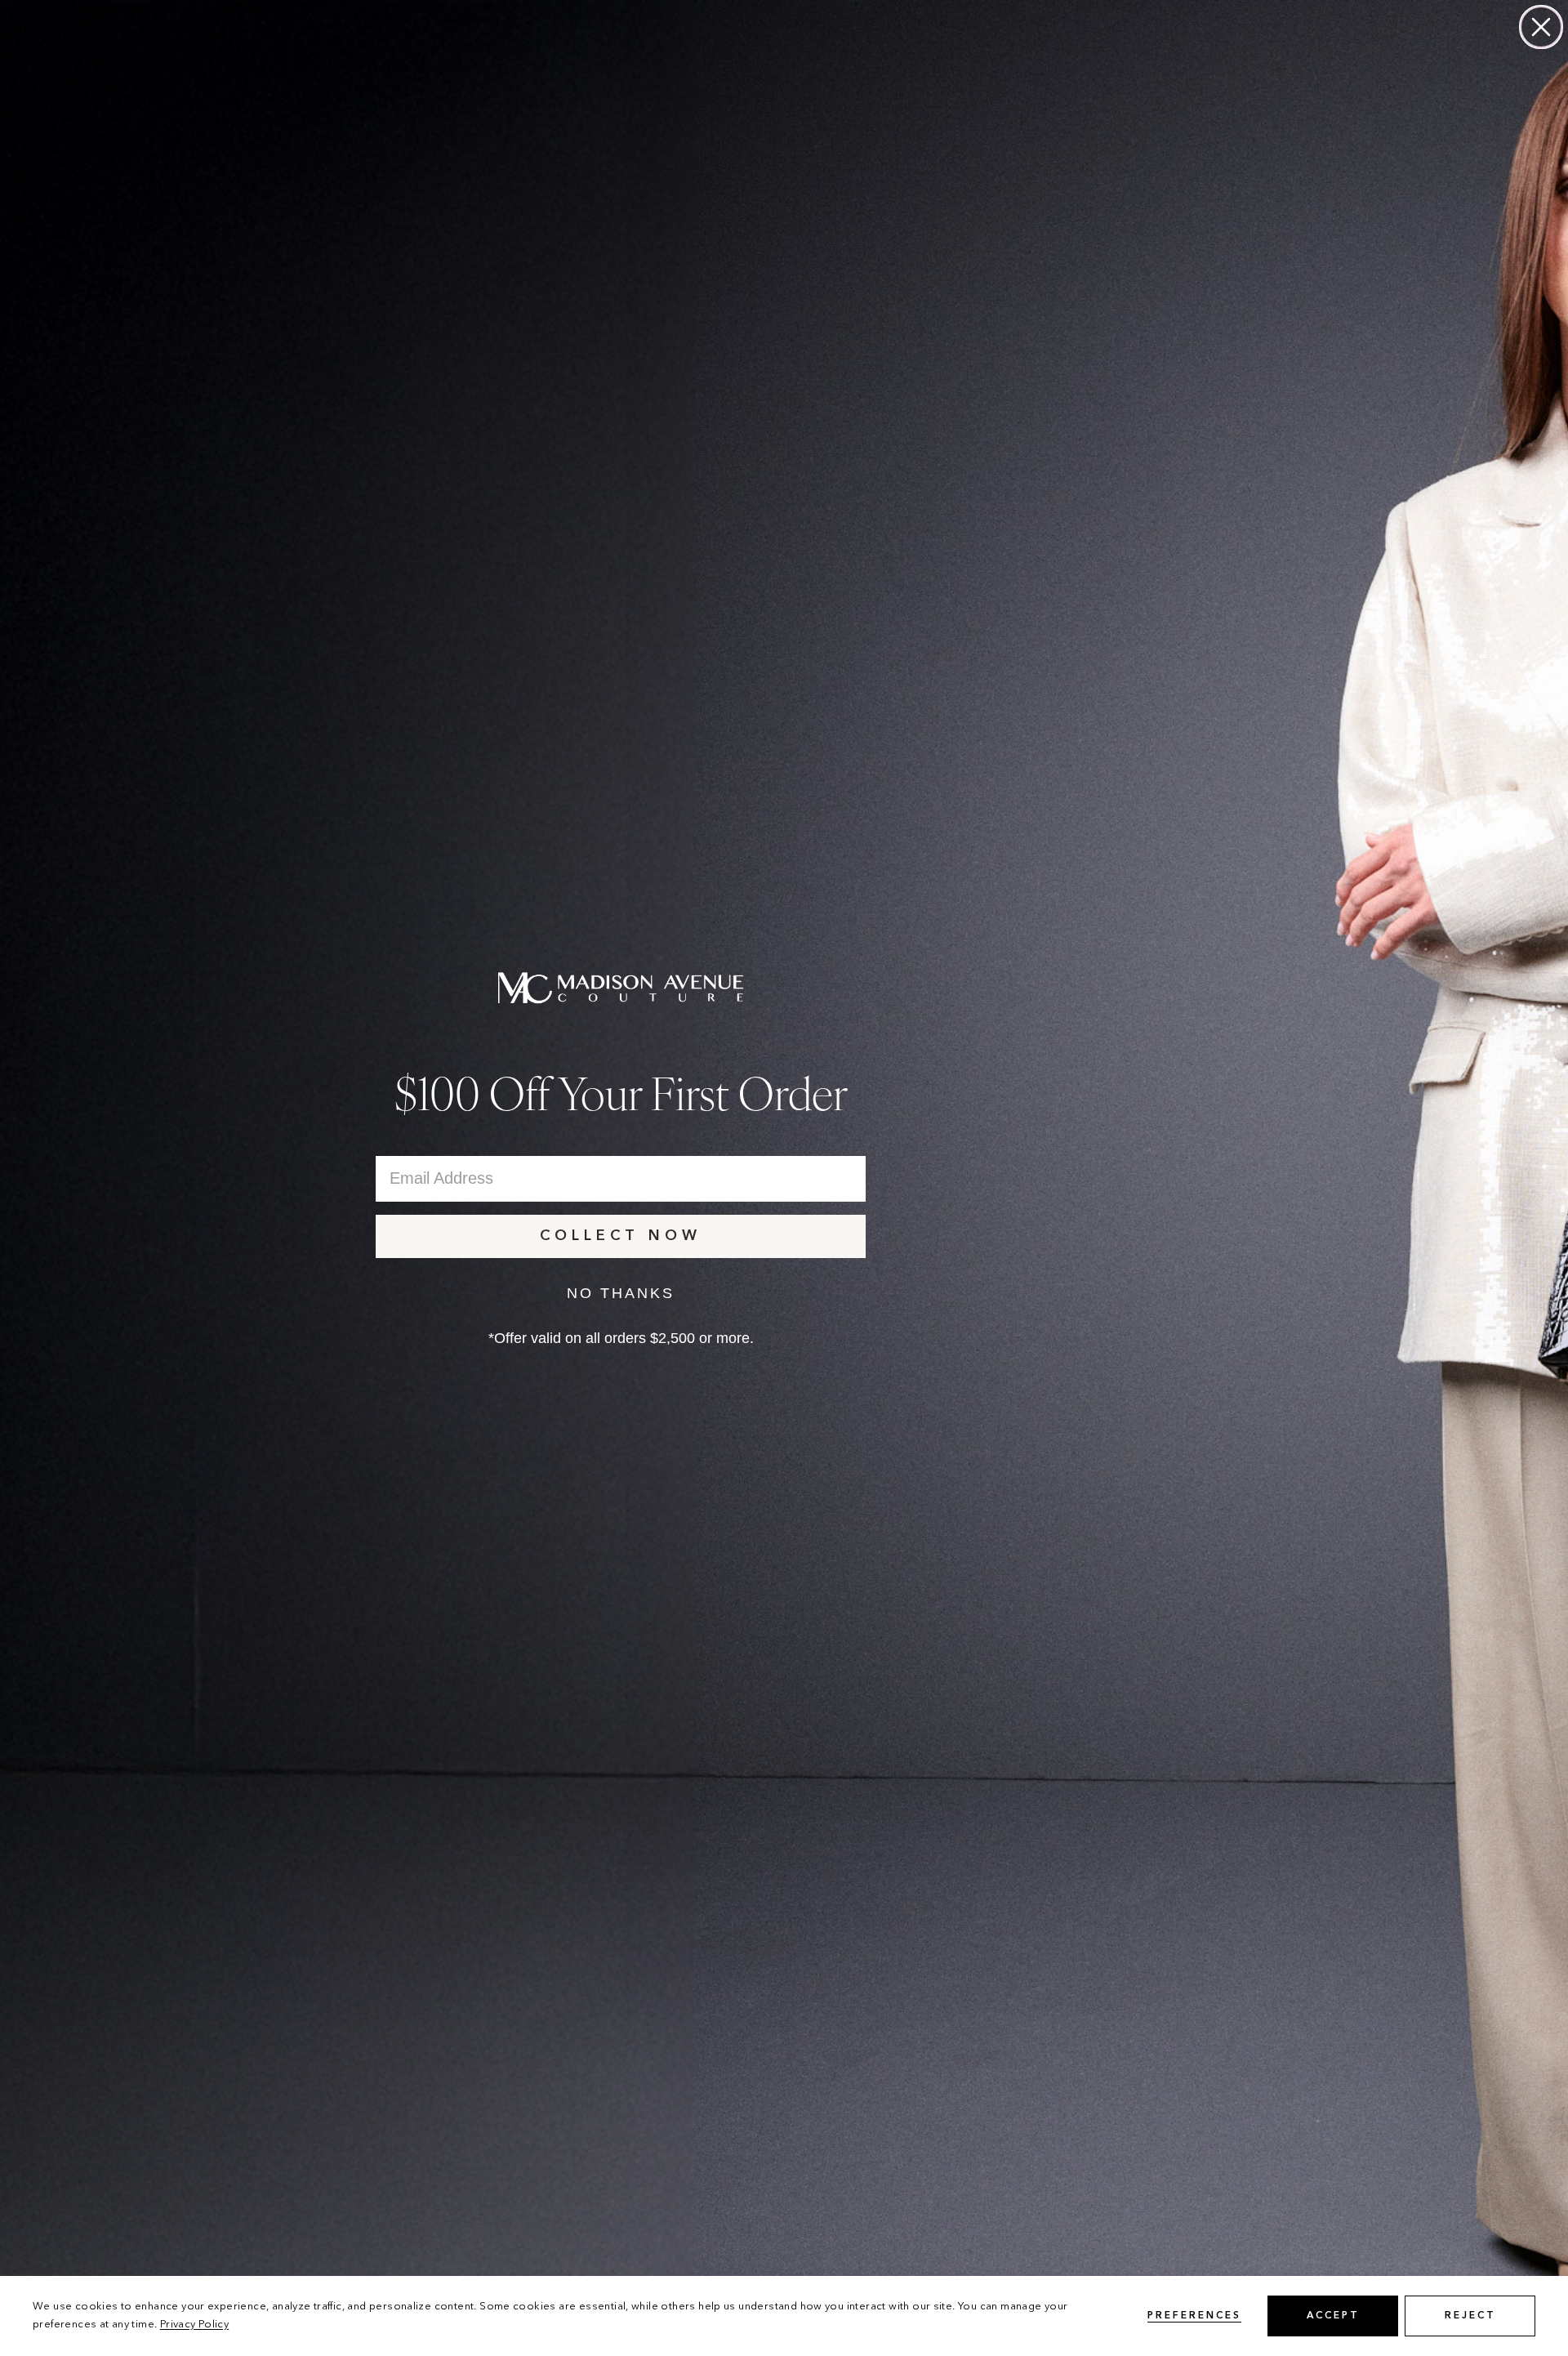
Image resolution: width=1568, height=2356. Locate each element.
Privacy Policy (194, 2325)
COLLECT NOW (621, 1236)
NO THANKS (621, 1293)
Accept (1333, 2316)
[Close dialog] (1541, 27)
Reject (1470, 2316)
